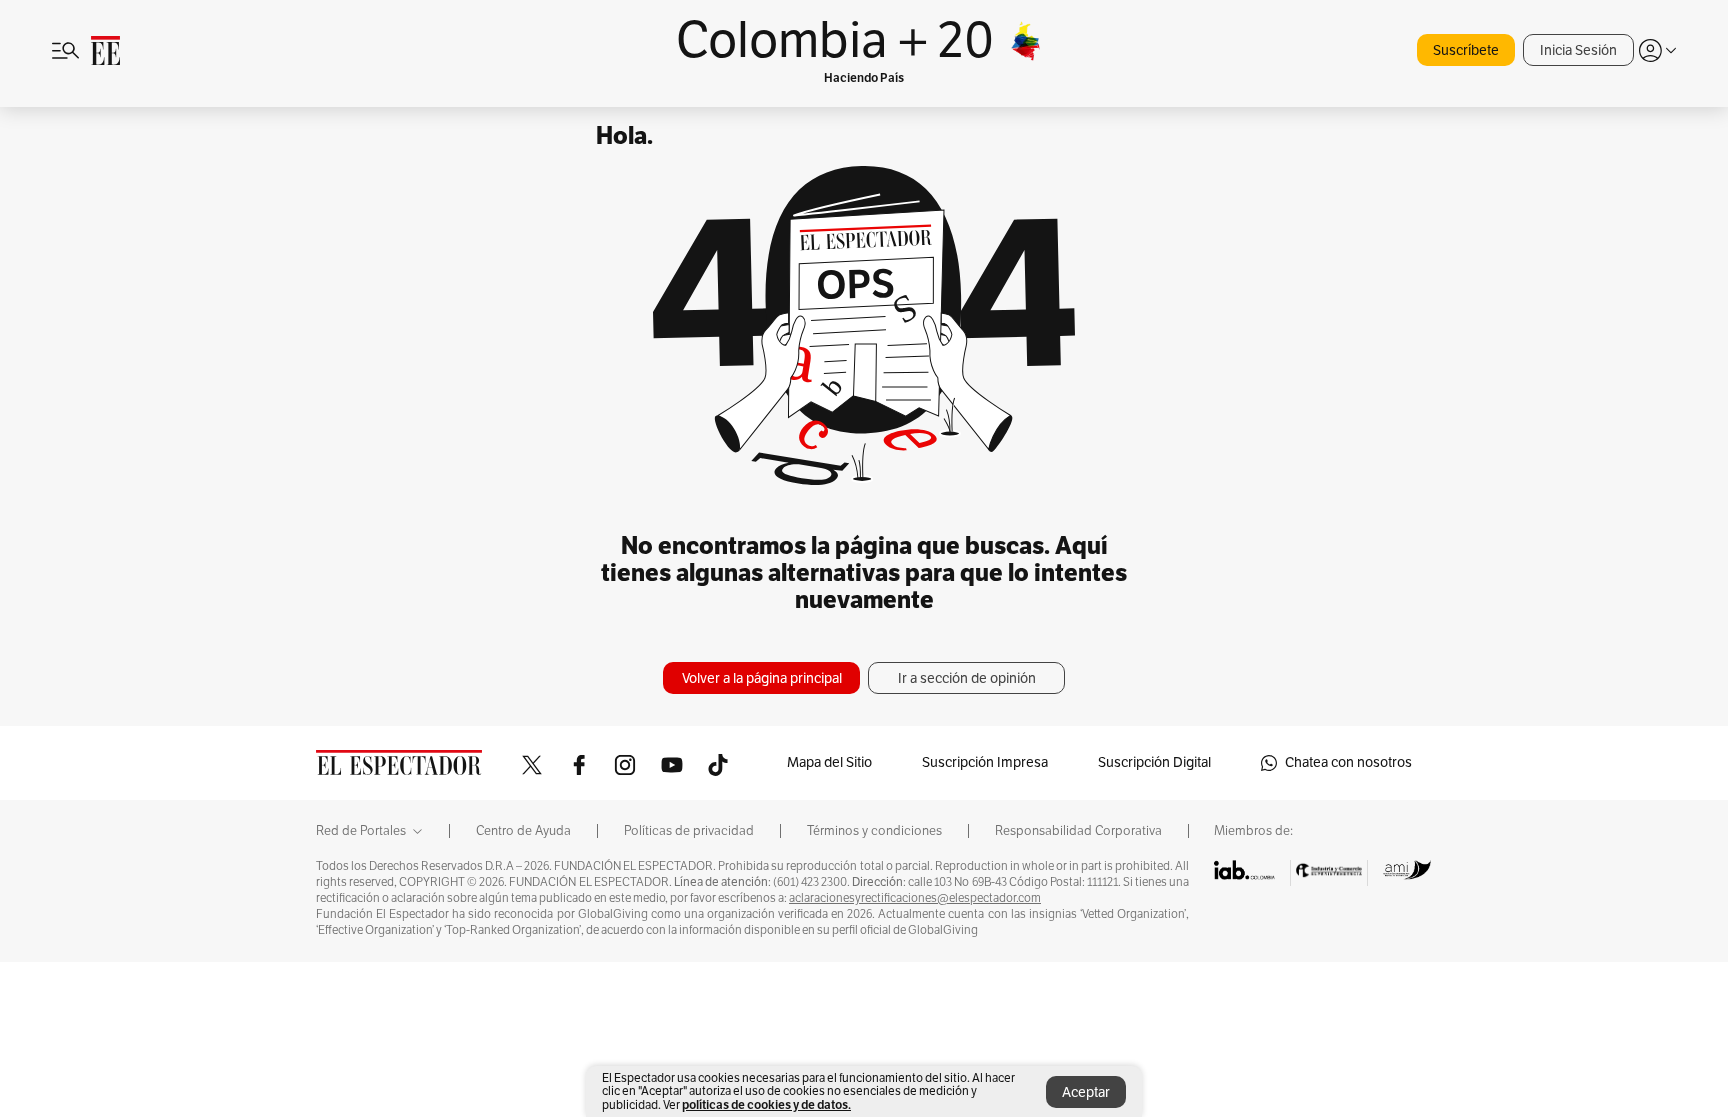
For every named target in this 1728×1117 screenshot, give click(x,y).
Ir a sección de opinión (967, 678)
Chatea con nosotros (1348, 762)
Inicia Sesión (1578, 50)
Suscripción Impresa (985, 762)
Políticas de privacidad (689, 831)
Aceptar (1086, 1092)
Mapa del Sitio (829, 762)
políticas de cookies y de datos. (766, 1104)
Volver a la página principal (762, 678)
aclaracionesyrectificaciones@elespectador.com (915, 898)
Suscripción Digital (1154, 762)
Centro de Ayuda (523, 831)
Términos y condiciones (874, 831)
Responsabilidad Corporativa (1078, 831)
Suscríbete (1466, 50)
